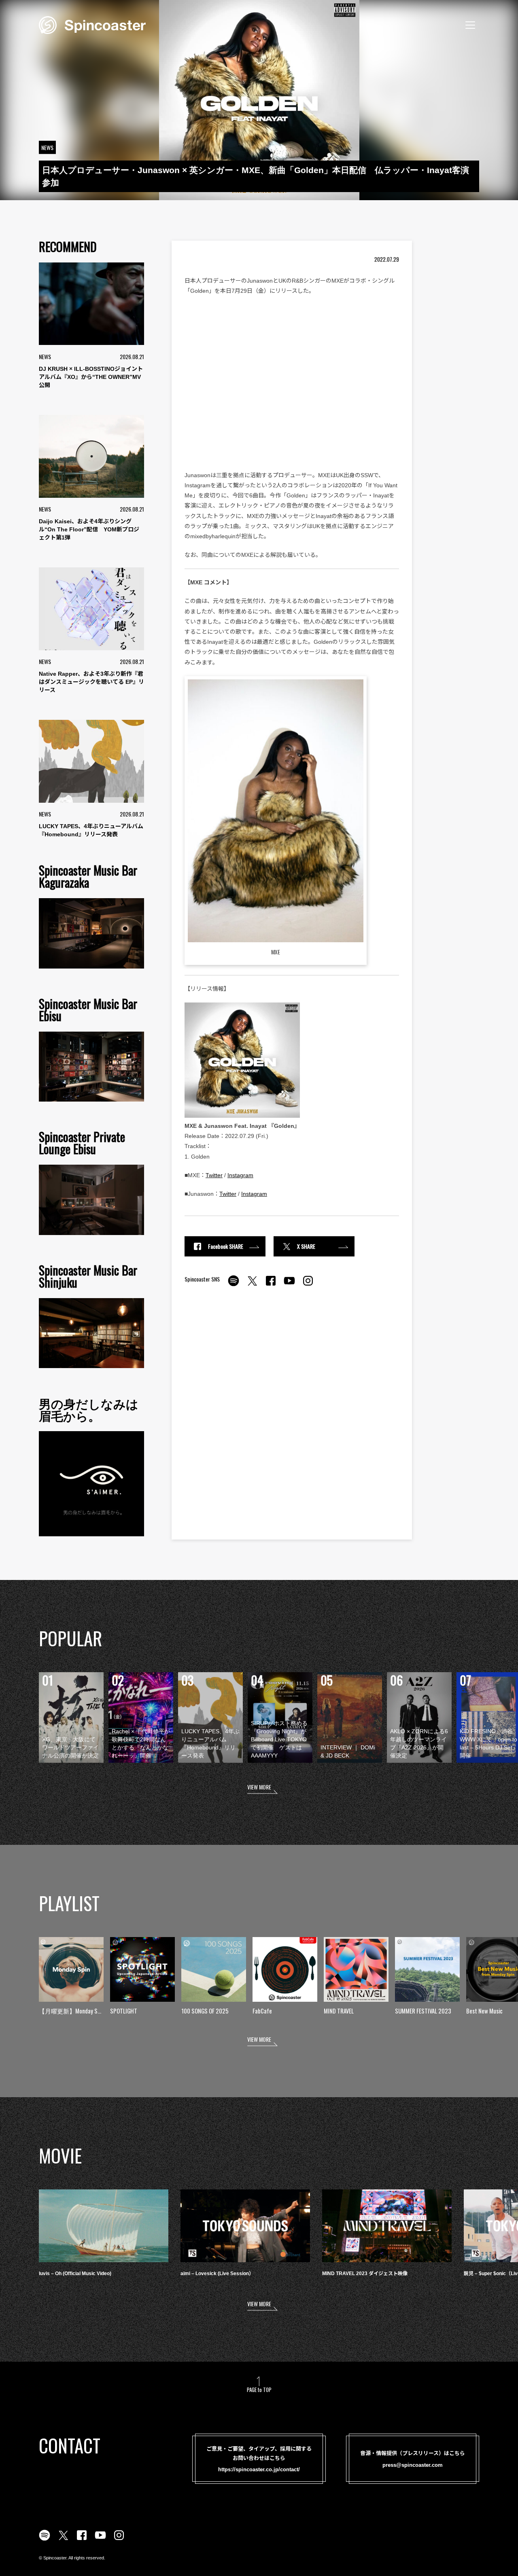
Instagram (240, 1175)
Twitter (214, 1175)
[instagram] (308, 1285)
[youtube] (289, 1285)
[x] (252, 1285)
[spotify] (234, 1285)
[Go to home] (92, 24)
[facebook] (271, 1285)
